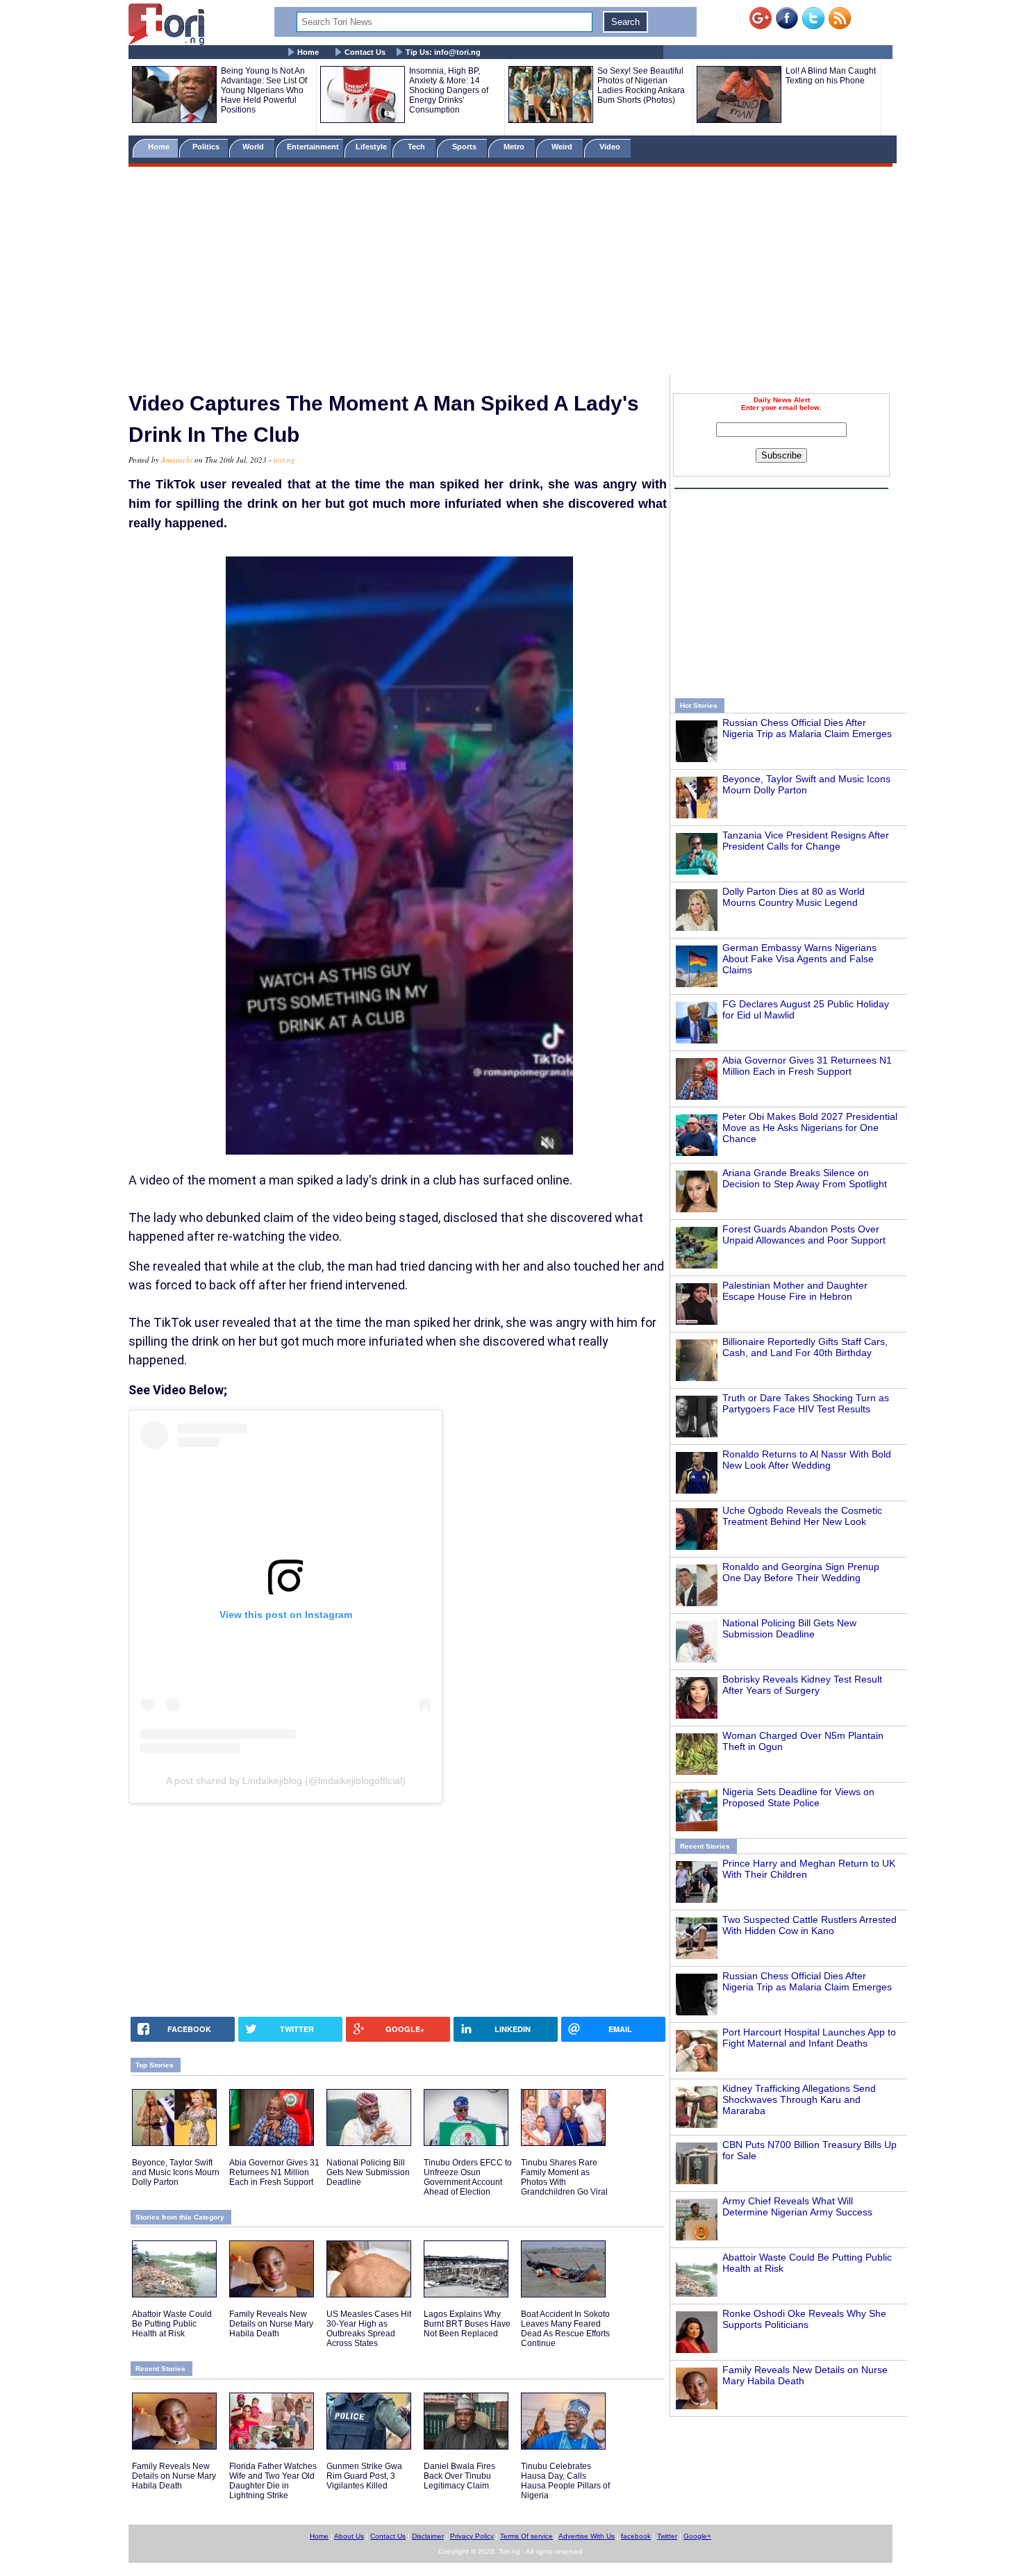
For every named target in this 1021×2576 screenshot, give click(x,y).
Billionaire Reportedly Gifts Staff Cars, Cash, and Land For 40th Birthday (805, 1347)
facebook (636, 2536)
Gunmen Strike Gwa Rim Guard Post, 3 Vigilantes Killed (364, 2476)
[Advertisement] (510, 273)
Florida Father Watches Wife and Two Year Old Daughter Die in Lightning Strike (273, 2481)
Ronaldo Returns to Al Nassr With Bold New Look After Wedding (807, 1460)
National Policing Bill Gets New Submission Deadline (789, 1628)
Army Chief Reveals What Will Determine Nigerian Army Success (797, 2206)
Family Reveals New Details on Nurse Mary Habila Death (271, 2324)
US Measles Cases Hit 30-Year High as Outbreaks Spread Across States (369, 2329)
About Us (349, 2536)
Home (308, 52)
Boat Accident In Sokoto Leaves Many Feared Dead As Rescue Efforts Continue (565, 2329)
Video (611, 147)
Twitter (667, 2536)
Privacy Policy (472, 2536)
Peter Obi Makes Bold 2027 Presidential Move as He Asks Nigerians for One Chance (810, 1128)
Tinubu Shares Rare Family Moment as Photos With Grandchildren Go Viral (564, 2177)
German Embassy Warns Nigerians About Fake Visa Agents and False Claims (799, 959)
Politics (207, 147)
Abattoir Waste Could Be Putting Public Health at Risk (172, 2324)
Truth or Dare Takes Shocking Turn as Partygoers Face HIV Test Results (806, 1403)
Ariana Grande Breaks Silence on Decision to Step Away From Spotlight (805, 1178)
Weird (563, 147)
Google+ (697, 2536)
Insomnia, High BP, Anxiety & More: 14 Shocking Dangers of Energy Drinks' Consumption (449, 90)
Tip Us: (443, 52)
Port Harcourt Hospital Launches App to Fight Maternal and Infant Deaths (809, 2038)
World (255, 147)
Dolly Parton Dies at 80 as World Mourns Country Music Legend (794, 897)
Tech (417, 147)
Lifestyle (371, 147)
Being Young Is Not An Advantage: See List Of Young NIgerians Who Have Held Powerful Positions (264, 90)
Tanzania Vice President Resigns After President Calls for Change (806, 841)
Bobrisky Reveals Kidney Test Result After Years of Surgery (802, 1685)
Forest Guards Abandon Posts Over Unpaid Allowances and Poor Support (804, 1235)
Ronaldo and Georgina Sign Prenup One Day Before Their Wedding (801, 1572)
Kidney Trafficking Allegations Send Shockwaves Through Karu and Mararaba (799, 2099)
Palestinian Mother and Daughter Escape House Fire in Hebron (795, 1291)
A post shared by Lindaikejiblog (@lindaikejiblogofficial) (286, 1781)
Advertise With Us (587, 2536)
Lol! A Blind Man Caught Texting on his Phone (831, 76)
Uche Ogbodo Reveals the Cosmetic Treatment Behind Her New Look (802, 1516)
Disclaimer (428, 2536)
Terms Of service (526, 2536)
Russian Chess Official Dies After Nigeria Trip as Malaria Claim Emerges (807, 728)
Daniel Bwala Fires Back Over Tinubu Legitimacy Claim (459, 2476)
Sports (465, 147)
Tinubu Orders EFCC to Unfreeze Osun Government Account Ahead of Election (468, 2177)
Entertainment (313, 147)
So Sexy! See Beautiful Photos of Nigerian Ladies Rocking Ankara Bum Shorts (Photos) (641, 85)
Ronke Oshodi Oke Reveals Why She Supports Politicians (804, 2319)
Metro (515, 147)
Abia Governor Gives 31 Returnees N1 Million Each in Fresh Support (807, 1066)
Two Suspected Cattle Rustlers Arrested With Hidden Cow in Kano (810, 1925)
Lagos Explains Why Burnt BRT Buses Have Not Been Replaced (467, 2324)
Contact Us (365, 52)
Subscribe (781, 455)
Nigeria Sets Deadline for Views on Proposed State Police (798, 1797)
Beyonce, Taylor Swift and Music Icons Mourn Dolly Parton (806, 784)
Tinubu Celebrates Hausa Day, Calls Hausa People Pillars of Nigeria (565, 2481)
